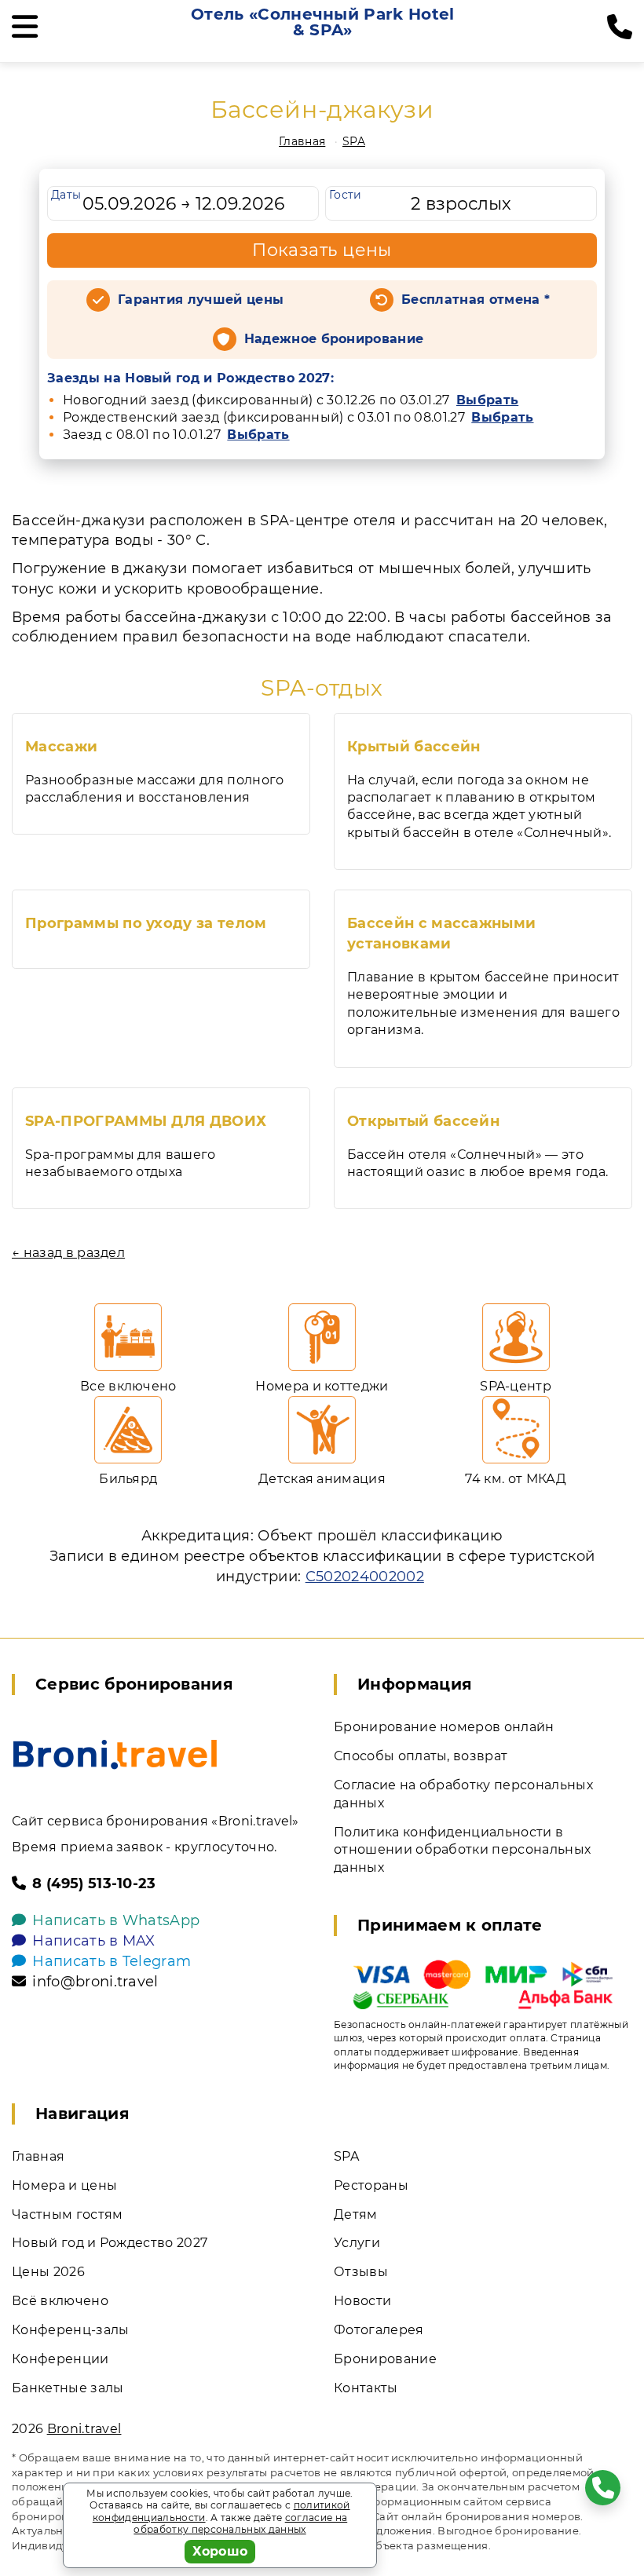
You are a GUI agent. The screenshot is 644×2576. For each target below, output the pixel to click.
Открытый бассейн (423, 1121)
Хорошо (220, 2551)
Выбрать (487, 400)
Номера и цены (64, 2185)
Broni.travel (84, 2429)
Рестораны (371, 2185)
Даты (66, 195)
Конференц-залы (70, 2330)
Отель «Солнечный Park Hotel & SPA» (323, 22)
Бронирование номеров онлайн (444, 1727)
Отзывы (361, 2272)
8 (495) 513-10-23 (94, 1884)
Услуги (357, 2243)
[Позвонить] (620, 27)
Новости (362, 2301)
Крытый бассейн (413, 747)
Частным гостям (67, 2214)
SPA (354, 141)
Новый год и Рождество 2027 (110, 2243)
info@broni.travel (95, 1982)
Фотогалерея (379, 2330)
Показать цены (322, 250)
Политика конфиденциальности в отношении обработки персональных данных (462, 1850)
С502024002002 (365, 1577)
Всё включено (60, 2301)
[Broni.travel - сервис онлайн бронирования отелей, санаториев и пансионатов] (115, 1754)
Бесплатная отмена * (476, 300)
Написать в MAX (93, 1941)
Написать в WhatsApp (116, 1920)
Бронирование (385, 2359)
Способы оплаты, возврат (421, 1756)
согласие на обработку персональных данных (240, 2524)
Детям (356, 2214)
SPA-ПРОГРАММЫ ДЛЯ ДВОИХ (146, 1121)
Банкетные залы (68, 2388)
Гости (346, 195)
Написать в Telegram (112, 1961)
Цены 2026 (48, 2272)
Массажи (61, 747)
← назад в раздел (68, 1253)
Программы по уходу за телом (146, 923)
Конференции (60, 2359)
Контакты (366, 2388)
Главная (302, 141)
